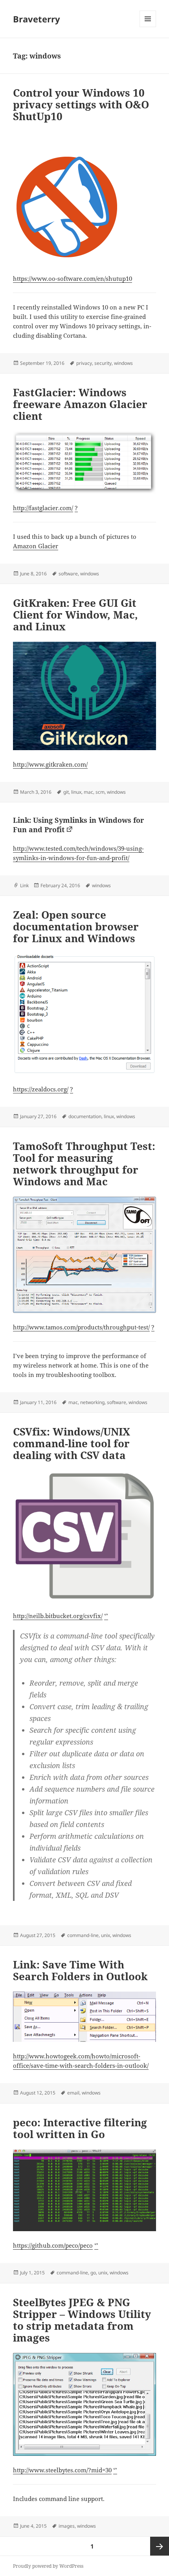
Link (24, 885)
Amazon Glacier (36, 546)
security (103, 363)
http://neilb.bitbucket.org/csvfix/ (58, 1616)
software (68, 574)
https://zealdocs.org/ (41, 1089)
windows (123, 363)
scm (100, 792)
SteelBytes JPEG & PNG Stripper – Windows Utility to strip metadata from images (82, 2320)
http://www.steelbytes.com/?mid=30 (62, 2470)
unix (106, 1935)
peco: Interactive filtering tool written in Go (80, 2128)
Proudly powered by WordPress (48, 2566)
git (66, 792)
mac (88, 792)
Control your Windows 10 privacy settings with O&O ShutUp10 (81, 104)
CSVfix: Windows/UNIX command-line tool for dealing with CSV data (72, 1443)
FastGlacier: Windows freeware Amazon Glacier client (80, 404)
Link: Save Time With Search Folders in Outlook (80, 1970)
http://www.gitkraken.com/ (50, 764)
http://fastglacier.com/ (43, 508)
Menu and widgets (148, 27)
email (73, 2093)
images (67, 2526)
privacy (84, 363)
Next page (160, 2546)
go (93, 2273)
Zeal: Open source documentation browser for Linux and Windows (76, 926)
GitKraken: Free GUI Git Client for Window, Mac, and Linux (75, 615)
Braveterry (37, 19)
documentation (85, 1116)
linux (76, 792)
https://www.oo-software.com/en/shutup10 (73, 278)
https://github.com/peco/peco (53, 2245)
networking (92, 1402)
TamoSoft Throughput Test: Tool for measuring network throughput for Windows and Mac (84, 1164)
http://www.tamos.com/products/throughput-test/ (81, 1327)
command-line (83, 1935)
